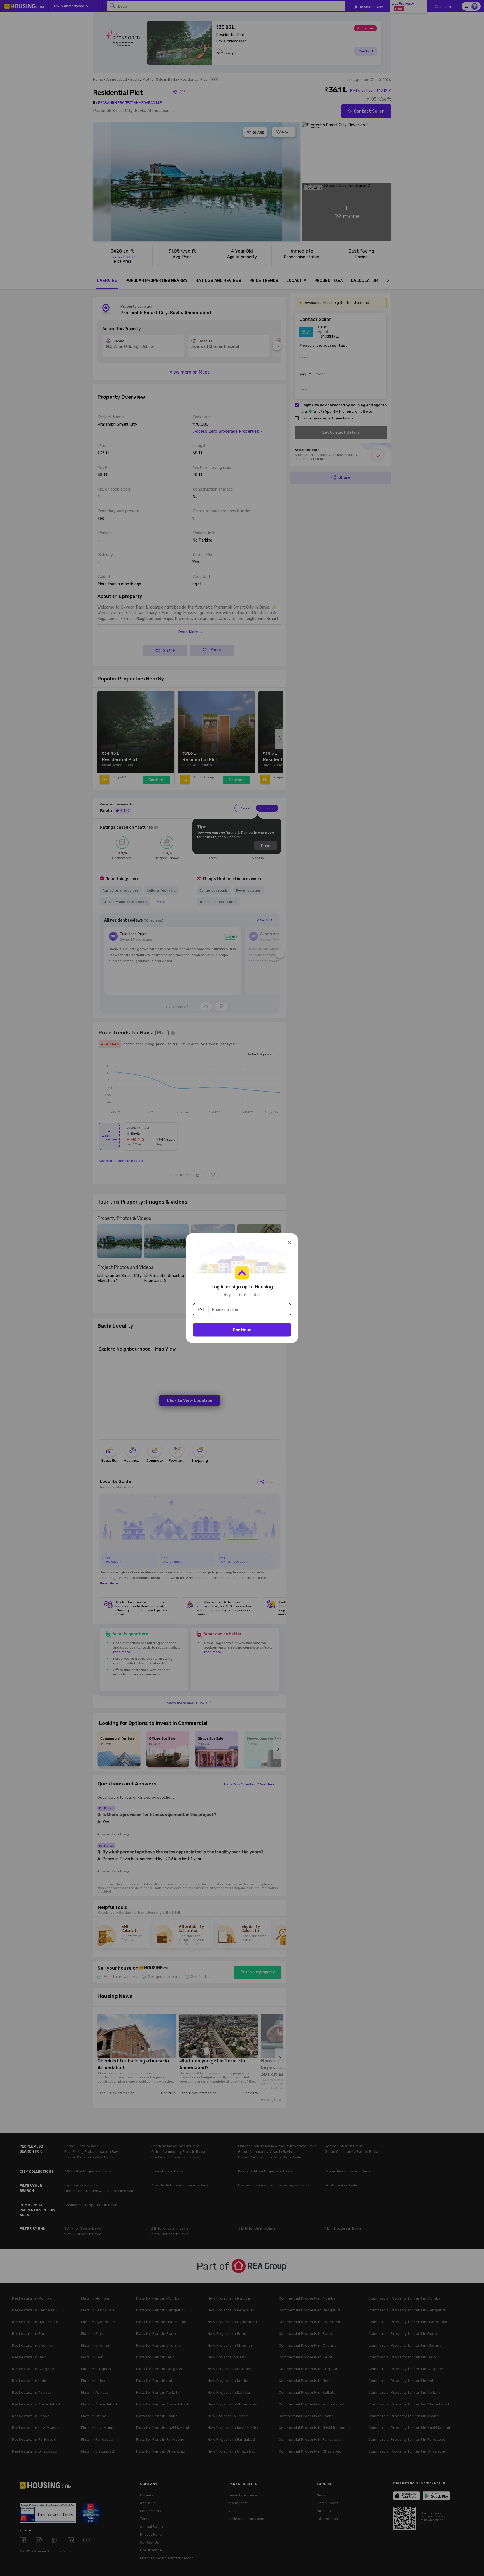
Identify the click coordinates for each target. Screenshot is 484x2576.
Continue (242, 1330)
